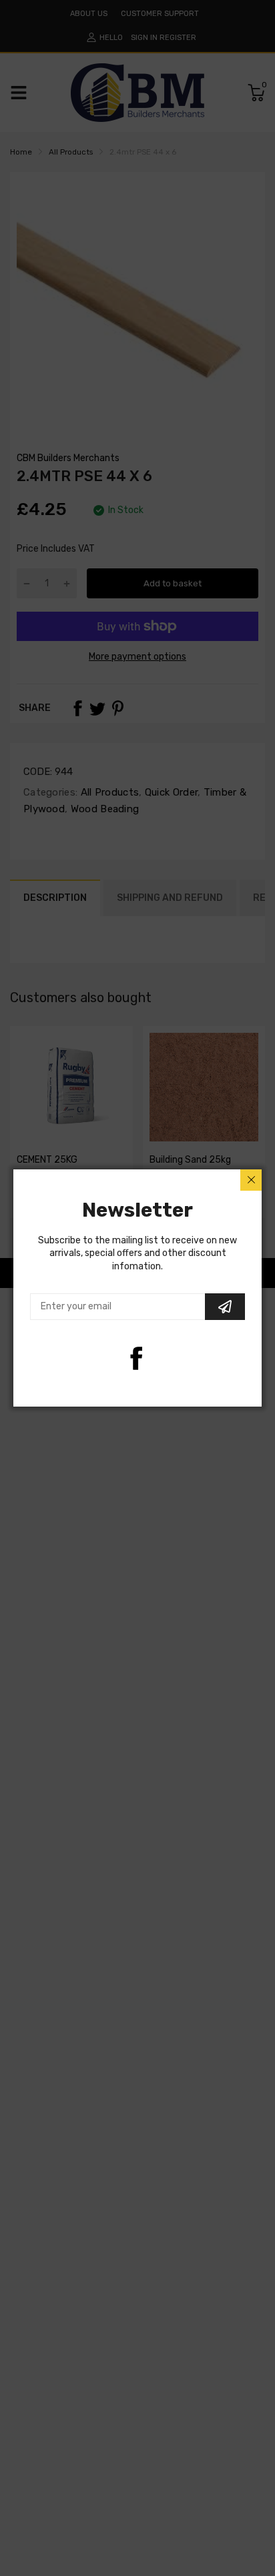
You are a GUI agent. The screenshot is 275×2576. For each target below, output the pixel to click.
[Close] (251, 1180)
